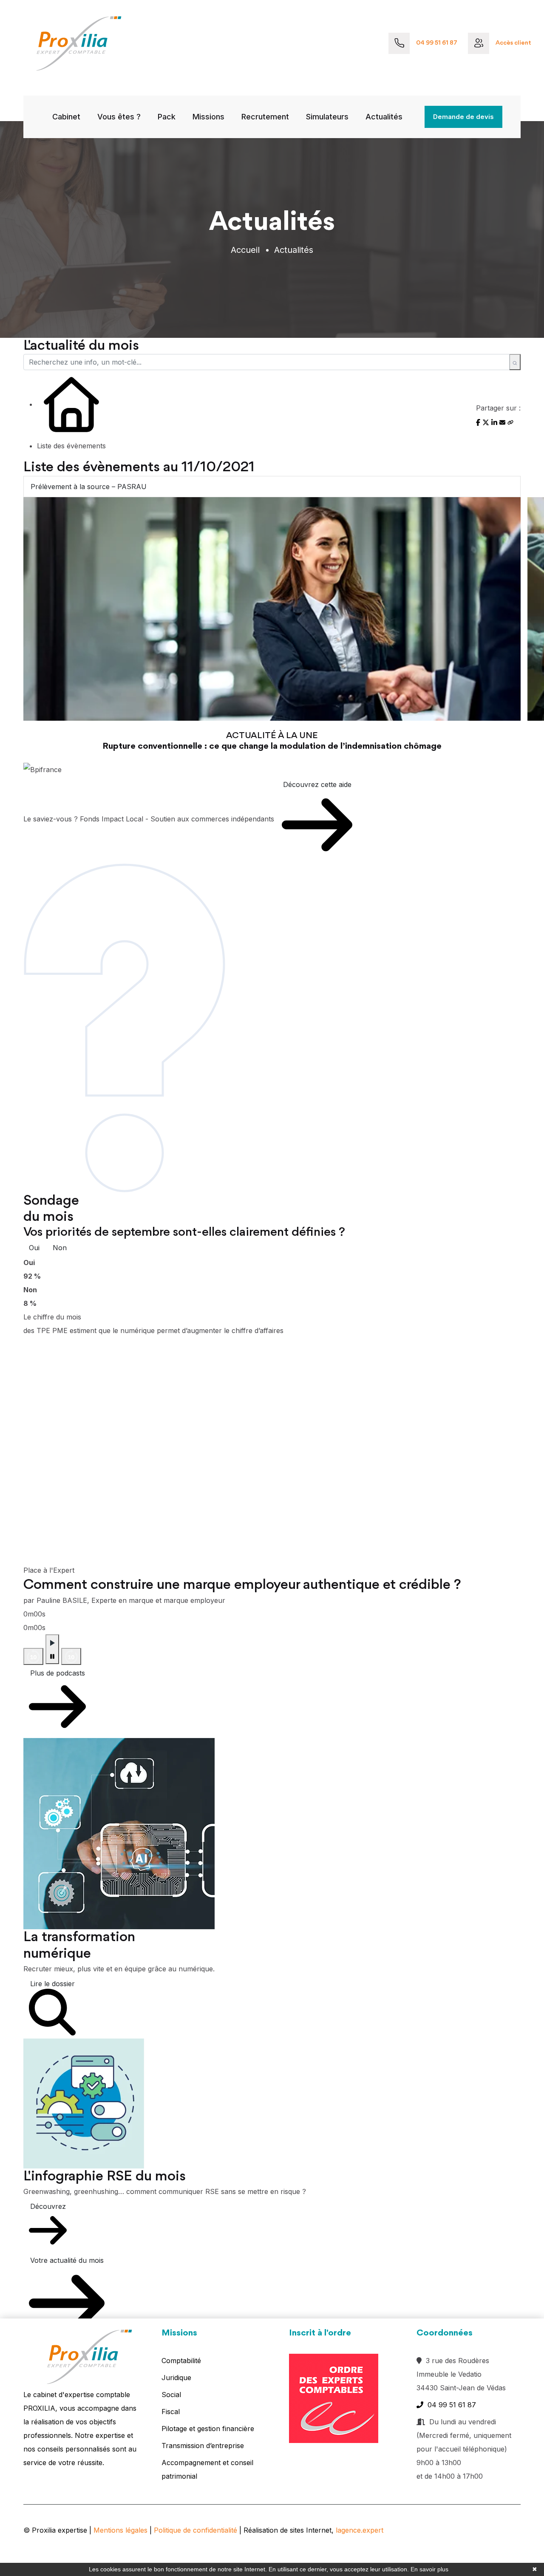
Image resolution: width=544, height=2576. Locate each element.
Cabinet (66, 117)
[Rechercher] (515, 362)
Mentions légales (120, 2530)
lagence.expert (360, 2530)
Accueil (245, 250)
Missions (208, 117)
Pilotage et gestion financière (208, 2429)
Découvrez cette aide (317, 784)
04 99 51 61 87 (437, 43)
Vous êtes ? (119, 117)
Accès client (513, 43)
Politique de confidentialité (195, 2530)
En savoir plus (429, 2569)
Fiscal (171, 2412)
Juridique (176, 2378)
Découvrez (48, 2206)
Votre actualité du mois (67, 2260)
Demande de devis (463, 117)
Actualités (384, 117)
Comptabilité (181, 2361)
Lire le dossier (52, 1984)
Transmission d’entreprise (203, 2446)
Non (60, 1248)
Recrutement (265, 117)
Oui (34, 1248)
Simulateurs (327, 117)
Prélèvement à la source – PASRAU (89, 487)
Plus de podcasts (58, 1673)
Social (171, 2395)
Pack (167, 117)
